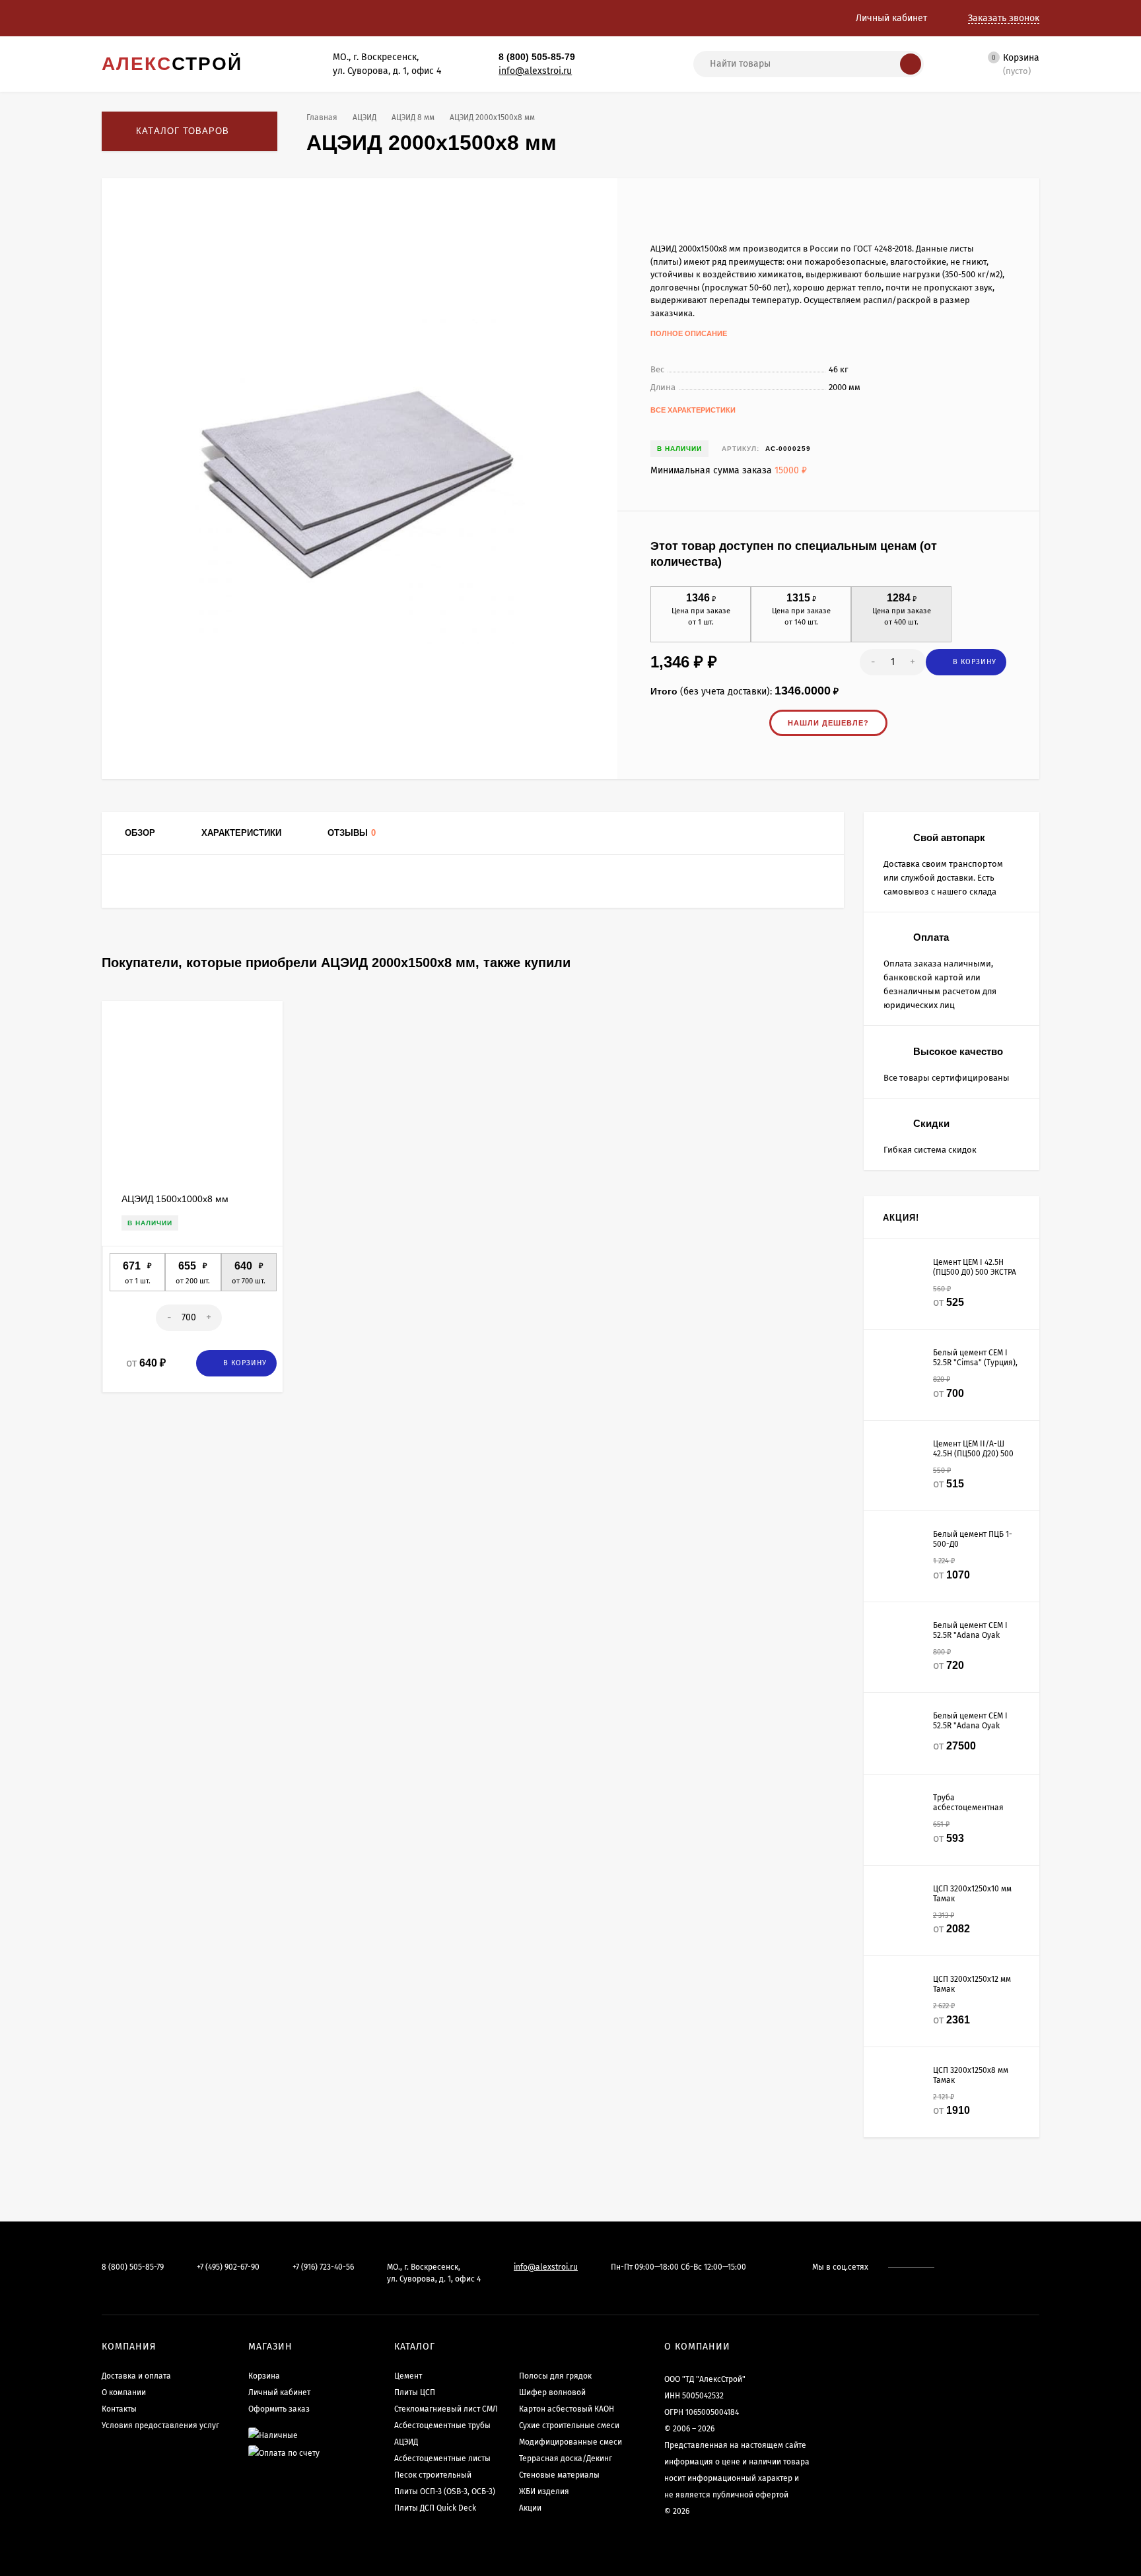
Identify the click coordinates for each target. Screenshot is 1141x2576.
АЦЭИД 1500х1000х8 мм (175, 1199)
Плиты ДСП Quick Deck (435, 2508)
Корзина (264, 2376)
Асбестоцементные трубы (442, 2425)
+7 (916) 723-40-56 (323, 2267)
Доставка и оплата (136, 2376)
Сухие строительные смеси (569, 2425)
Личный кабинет (279, 2392)
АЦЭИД (364, 118)
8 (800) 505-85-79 (537, 57)
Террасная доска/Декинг (566, 2458)
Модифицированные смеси (570, 2442)
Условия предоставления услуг (160, 2425)
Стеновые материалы (559, 2475)
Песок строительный (433, 2475)
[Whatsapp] (596, 57)
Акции (530, 2508)
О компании (124, 2392)
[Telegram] (611, 57)
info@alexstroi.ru (535, 71)
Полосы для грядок (555, 2376)
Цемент (408, 2376)
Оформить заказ (279, 2409)
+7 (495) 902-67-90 (228, 2267)
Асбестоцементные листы (442, 2458)
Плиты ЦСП (415, 2392)
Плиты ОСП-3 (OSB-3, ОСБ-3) (445, 2491)
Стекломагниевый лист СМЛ (446, 2409)
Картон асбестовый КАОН (567, 2409)
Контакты (119, 2409)
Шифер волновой (552, 2392)
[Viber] (626, 57)
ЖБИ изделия (544, 2491)
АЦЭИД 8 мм (413, 118)
